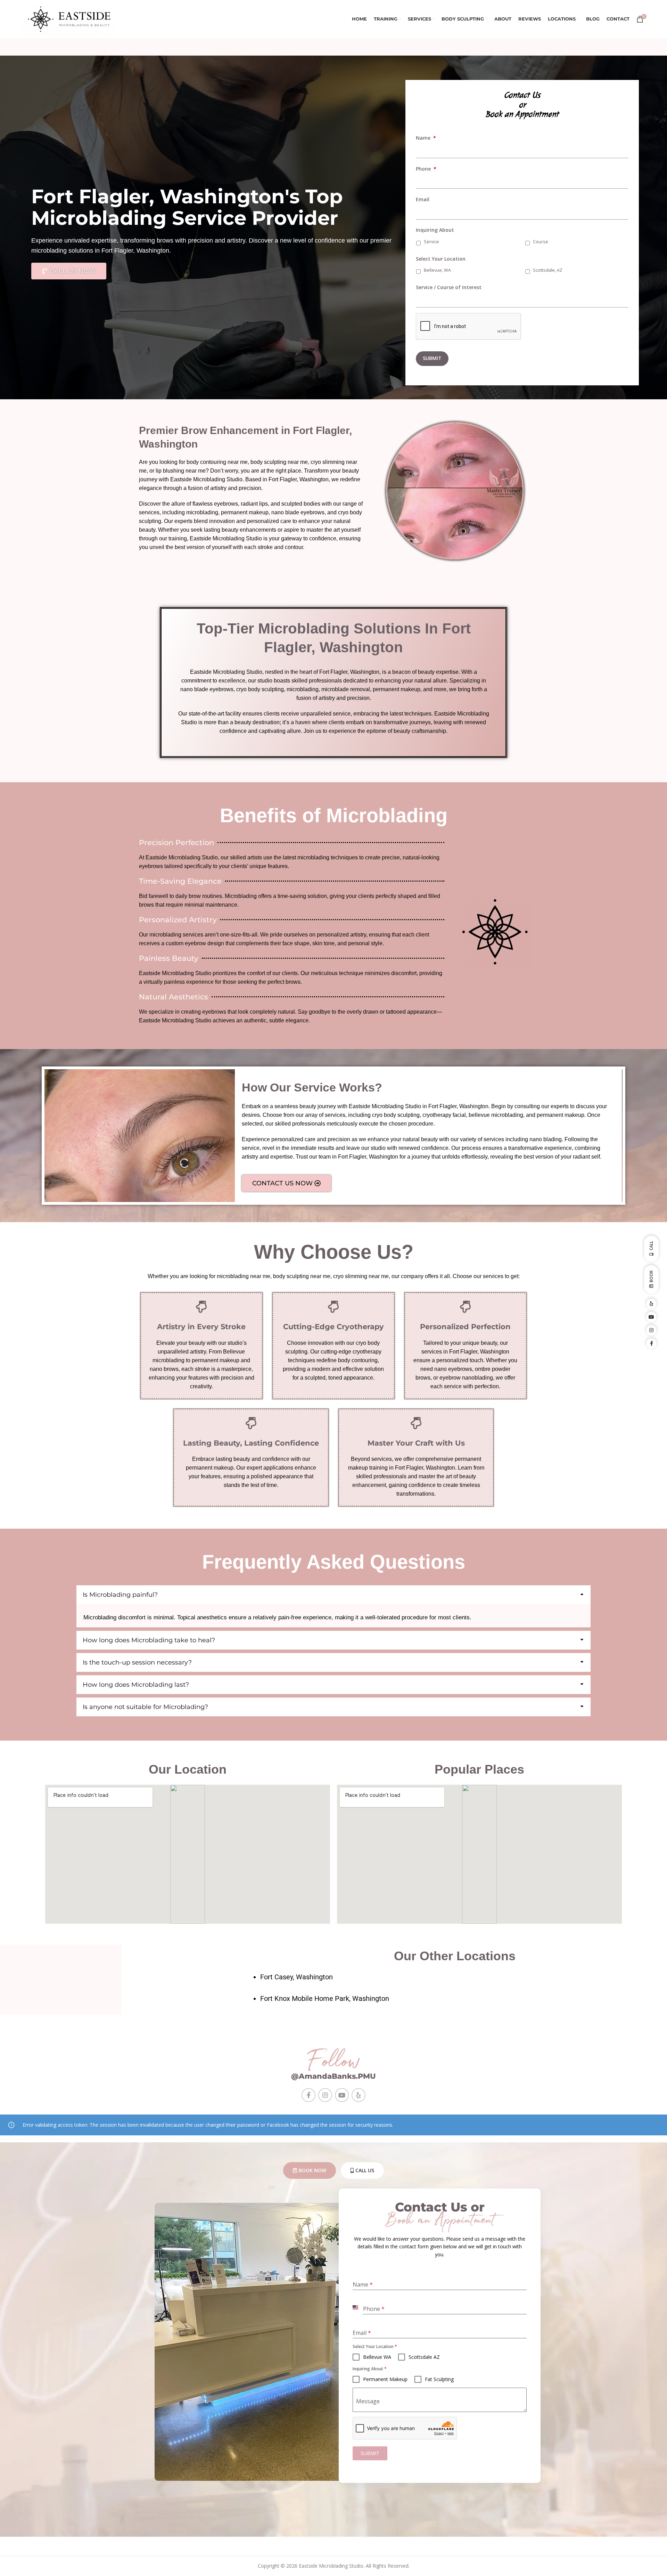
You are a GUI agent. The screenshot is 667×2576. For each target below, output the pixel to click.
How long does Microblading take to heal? (149, 1640)
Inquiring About (435, 230)
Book (651, 1277)
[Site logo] (69, 19)
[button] (333, 1595)
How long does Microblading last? (136, 1685)
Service (431, 242)
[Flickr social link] (359, 2095)
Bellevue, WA (437, 270)
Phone (426, 169)
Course (541, 242)
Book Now (312, 2170)
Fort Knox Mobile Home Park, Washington (325, 1998)
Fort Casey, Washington (297, 1977)
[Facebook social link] (308, 2095)
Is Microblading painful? (120, 1595)
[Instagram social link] (325, 2095)
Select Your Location (441, 259)
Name (426, 138)
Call (651, 1246)
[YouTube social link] (342, 2095)
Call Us (365, 2170)
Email (423, 199)
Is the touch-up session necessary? (137, 1662)
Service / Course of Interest (449, 287)
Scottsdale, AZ (548, 270)
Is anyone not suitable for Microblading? (145, 1707)
